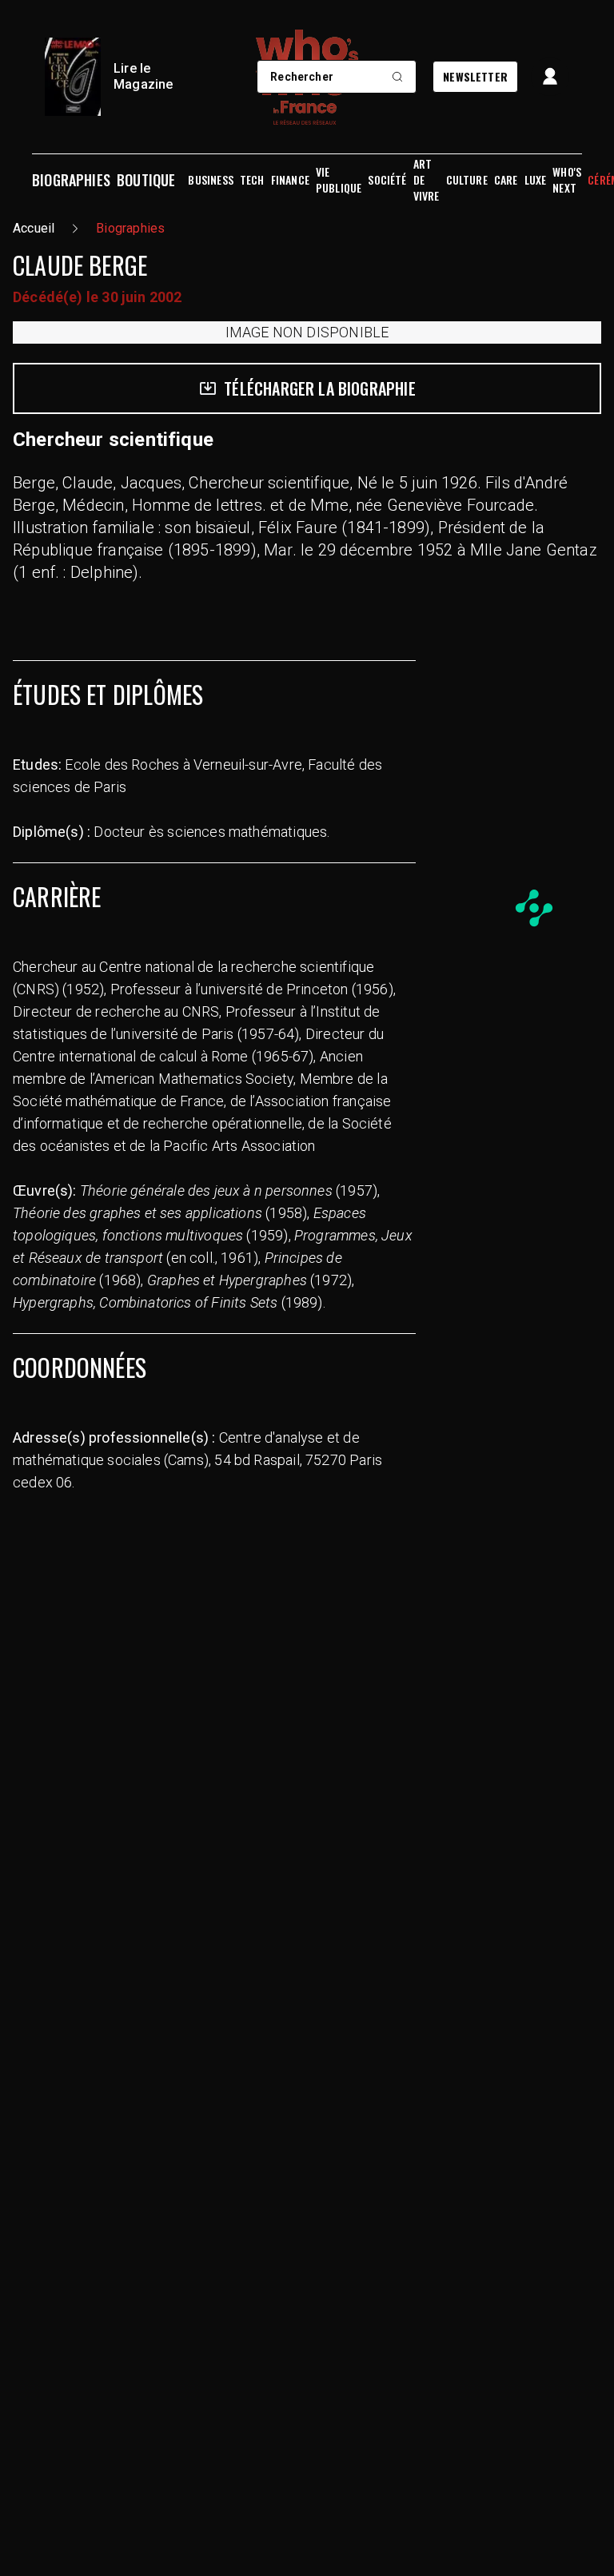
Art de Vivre (427, 180)
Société (387, 180)
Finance (290, 180)
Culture (467, 180)
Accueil (34, 228)
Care (506, 180)
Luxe (536, 180)
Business (210, 180)
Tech (252, 180)
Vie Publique (339, 180)
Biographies (71, 180)
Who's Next (567, 180)
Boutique (146, 180)
